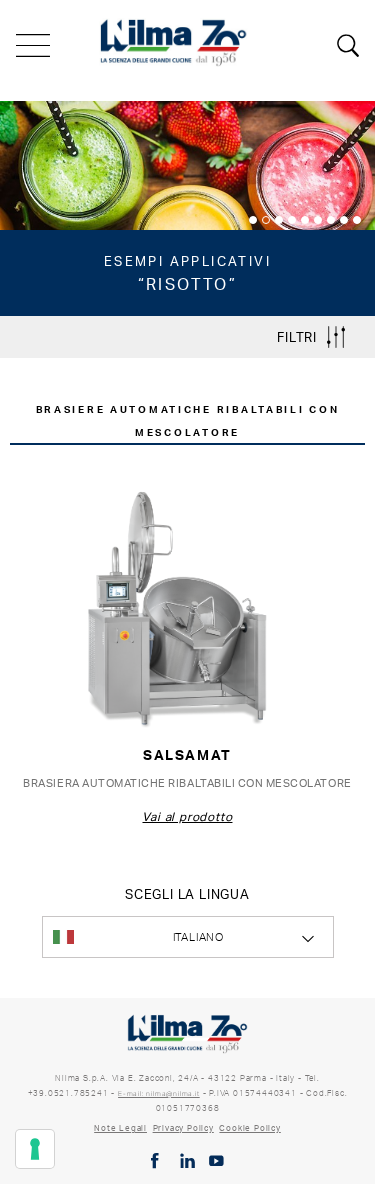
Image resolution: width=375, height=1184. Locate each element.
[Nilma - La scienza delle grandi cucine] (174, 39)
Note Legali (120, 1128)
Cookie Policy (249, 1128)
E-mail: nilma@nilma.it (159, 1093)
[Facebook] (155, 1161)
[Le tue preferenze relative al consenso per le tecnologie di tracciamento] (35, 1149)
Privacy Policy (183, 1128)
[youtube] (216, 1161)
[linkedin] (187, 1161)
